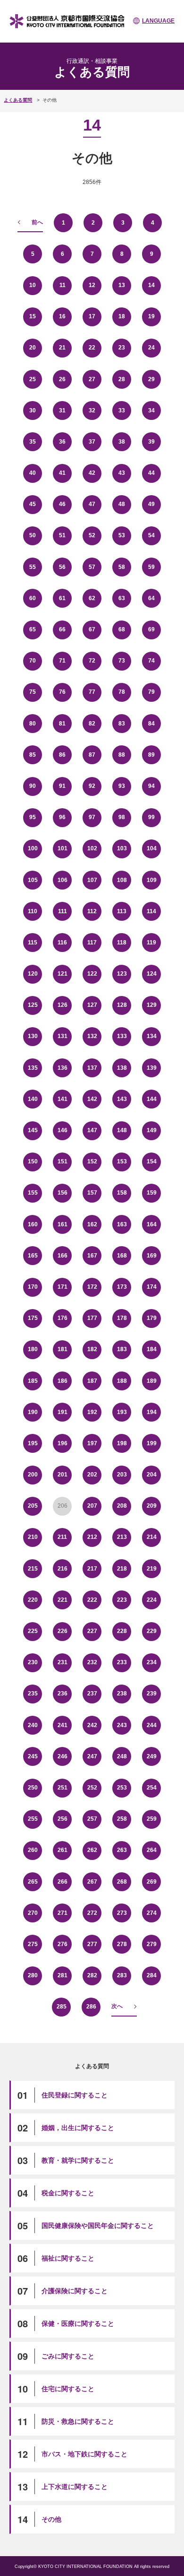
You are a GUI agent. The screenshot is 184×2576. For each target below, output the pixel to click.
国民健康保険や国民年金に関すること (98, 2226)
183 (122, 1349)
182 (92, 1349)
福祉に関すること (68, 2258)
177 (92, 1318)
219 (152, 1569)
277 (92, 1944)
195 (33, 1443)
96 (62, 817)
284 (152, 1975)
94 (151, 786)
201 (63, 1475)
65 (33, 629)
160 (33, 1224)
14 (151, 285)
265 (33, 1882)
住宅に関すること (68, 2389)
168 (122, 1256)
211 (62, 1537)
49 (151, 504)
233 (122, 1662)
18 (122, 316)
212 (92, 1537)
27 (92, 379)
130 (33, 1036)
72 (92, 661)
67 (92, 629)
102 (92, 848)
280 (33, 1975)
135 (33, 1068)
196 (63, 1443)
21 (62, 348)
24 (151, 348)
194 (152, 1412)
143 (122, 1099)
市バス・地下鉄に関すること (84, 2454)
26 (62, 379)
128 (122, 1005)
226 (63, 1631)
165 (33, 1256)
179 (152, 1318)
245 (33, 1756)
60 (33, 598)
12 (92, 285)
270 (33, 1913)
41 (62, 473)
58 (122, 567)
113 (122, 911)
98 (122, 817)
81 (62, 724)
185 (33, 1381)
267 (92, 1882)
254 (152, 1788)
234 (152, 1662)
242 (92, 1725)
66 (62, 629)
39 (151, 442)
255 (33, 1819)
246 (63, 1756)
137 (92, 1068)
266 (63, 1882)
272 (92, 1913)
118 (122, 943)
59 (151, 567)
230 (33, 1662)
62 (92, 598)
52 (92, 535)
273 (122, 1913)
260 (33, 1850)
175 (33, 1318)
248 (122, 1756)
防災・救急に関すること (78, 2421)
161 (63, 1224)
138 (122, 1068)
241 (63, 1725)
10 (33, 285)
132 (92, 1036)
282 (92, 1975)
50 (33, 535)
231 (63, 1662)
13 (122, 285)
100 (33, 848)
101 (63, 848)
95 (33, 817)
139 (152, 1068)
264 (152, 1850)
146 (63, 1130)
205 (33, 1506)
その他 (51, 2519)
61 (62, 598)
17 (92, 316)
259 (152, 1819)
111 (63, 911)
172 (92, 1287)
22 (92, 348)
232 (92, 1662)
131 (63, 1036)
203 (122, 1475)
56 (62, 567)
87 (92, 755)
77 (92, 692)
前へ (37, 222)
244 (152, 1725)
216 (63, 1569)
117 (92, 943)
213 (122, 1537)
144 (152, 1099)
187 (92, 1381)
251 (63, 1788)
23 (122, 348)
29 (151, 379)
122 (92, 974)
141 (63, 1099)
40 (33, 473)
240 (33, 1725)
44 (151, 473)
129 (152, 1005)
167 (92, 1256)
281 (63, 1975)
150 (33, 1161)
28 (122, 379)
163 (122, 1224)
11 (63, 285)
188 (122, 1381)
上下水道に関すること (75, 2487)
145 (33, 1130)
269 (152, 1882)
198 (122, 1443)
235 (33, 1694)
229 (152, 1631)
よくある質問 (18, 100)
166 (63, 1256)
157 (92, 1193)
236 (63, 1694)
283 (122, 1975)
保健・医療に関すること (78, 2323)
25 (33, 379)
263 (122, 1850)
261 (63, 1850)
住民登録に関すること (75, 2095)
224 (152, 1600)
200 (33, 1475)
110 (33, 911)
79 (151, 692)
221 (63, 1600)
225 (33, 1631)
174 (152, 1287)
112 (92, 911)
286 (91, 2007)
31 (62, 410)
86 (62, 755)
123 (122, 974)
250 (33, 1788)
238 (122, 1694)
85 (33, 755)
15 (33, 316)
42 (92, 473)
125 (33, 1005)
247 (92, 1756)
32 (92, 410)
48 (122, 504)
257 (92, 1819)
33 (122, 410)
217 (92, 1569)
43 (122, 473)
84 (151, 724)
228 (122, 1631)
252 (92, 1788)
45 (33, 504)
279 (152, 1944)
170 (33, 1287)
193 (122, 1412)
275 (33, 1944)
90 (33, 786)
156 (63, 1193)
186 (63, 1381)
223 (122, 1600)
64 (151, 598)
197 (92, 1443)
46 (62, 504)
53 (122, 535)
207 (92, 1506)
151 (63, 1161)
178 (122, 1318)
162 (92, 1224)
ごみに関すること (68, 2356)
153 (122, 1161)
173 (122, 1287)
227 (92, 1631)
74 (151, 661)
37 (92, 442)
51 (62, 535)
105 (33, 880)
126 (63, 1005)
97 (92, 817)
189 (152, 1381)
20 (33, 348)
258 (122, 1819)
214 (152, 1537)
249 (152, 1756)
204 (152, 1475)
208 (122, 1506)
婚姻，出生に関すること (78, 2128)
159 (152, 1193)
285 (62, 2007)
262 (92, 1850)
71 (62, 661)
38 (122, 442)
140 (33, 1099)
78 (122, 692)
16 (62, 316)
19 (151, 316)
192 (92, 1412)
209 (152, 1506)
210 (33, 1537)
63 (122, 598)
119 (151, 943)
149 (152, 1130)
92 (92, 786)
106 (63, 880)
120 (33, 974)
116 (62, 943)
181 (63, 1349)
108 (122, 880)
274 (152, 1913)
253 (122, 1788)
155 (33, 1193)
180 (33, 1349)
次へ (117, 2006)
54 (151, 535)
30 (33, 410)
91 (62, 786)
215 (33, 1569)
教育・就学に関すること (78, 2160)
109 (152, 880)
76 (62, 692)
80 (33, 724)
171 (63, 1287)
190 (33, 1412)
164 (152, 1224)
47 (92, 504)
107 (92, 880)
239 (152, 1694)
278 (122, 1944)
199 (152, 1443)
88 (122, 755)
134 (152, 1036)
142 (92, 1099)
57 (92, 567)
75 (33, 692)
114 (151, 911)
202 (92, 1475)
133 (122, 1036)
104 (152, 848)
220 (33, 1600)
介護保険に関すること (75, 2291)
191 (63, 1412)
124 (152, 974)
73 (122, 661)
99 (151, 817)
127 (92, 1005)
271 (63, 1913)
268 (122, 1882)
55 (33, 567)
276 (63, 1944)
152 (92, 1161)
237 (92, 1694)
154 (152, 1161)
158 (122, 1193)
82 (92, 724)
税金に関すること (68, 2193)
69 (151, 629)
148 (122, 1130)
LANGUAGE (158, 21)
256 (63, 1819)
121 (63, 974)
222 (92, 1600)
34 (151, 410)
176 (63, 1318)
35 (33, 442)
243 (122, 1725)
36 (62, 442)
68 (122, 629)
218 (122, 1569)
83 (122, 724)
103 (122, 848)
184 (152, 1349)
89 (151, 755)
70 (33, 661)
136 (63, 1068)
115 (33, 943)
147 (92, 1130)
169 (152, 1256)
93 (122, 786)
